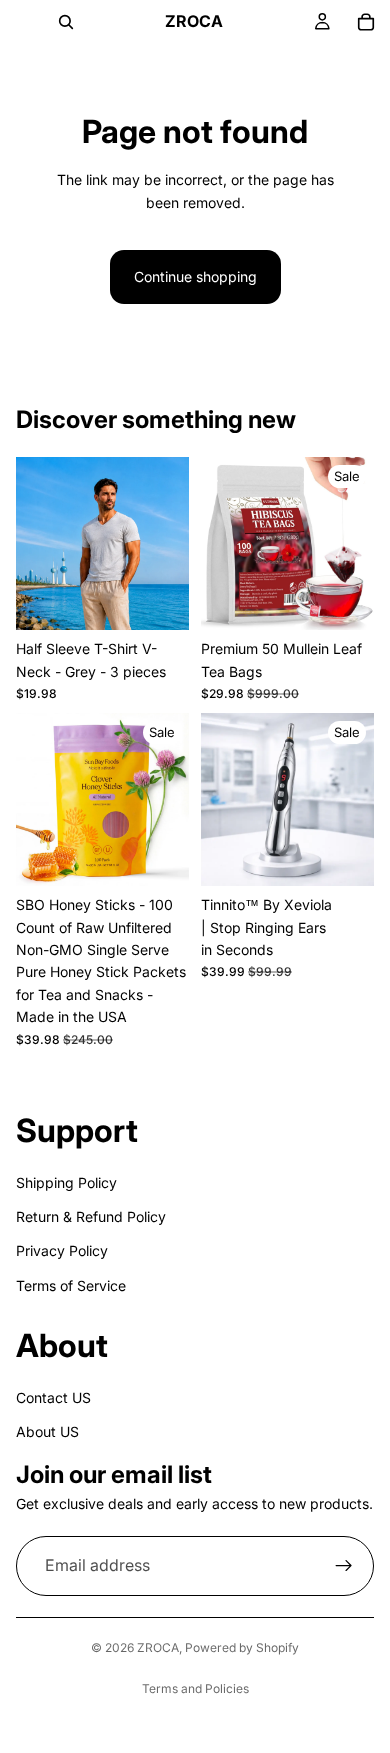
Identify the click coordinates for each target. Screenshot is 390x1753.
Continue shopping (195, 276)
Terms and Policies (195, 1688)
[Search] (66, 22)
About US (47, 1431)
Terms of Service (71, 1284)
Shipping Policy (66, 1181)
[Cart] (366, 22)
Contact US (53, 1396)
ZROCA (158, 1647)
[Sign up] (344, 1566)
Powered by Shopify (242, 1647)
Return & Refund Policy (91, 1216)
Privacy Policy (62, 1250)
